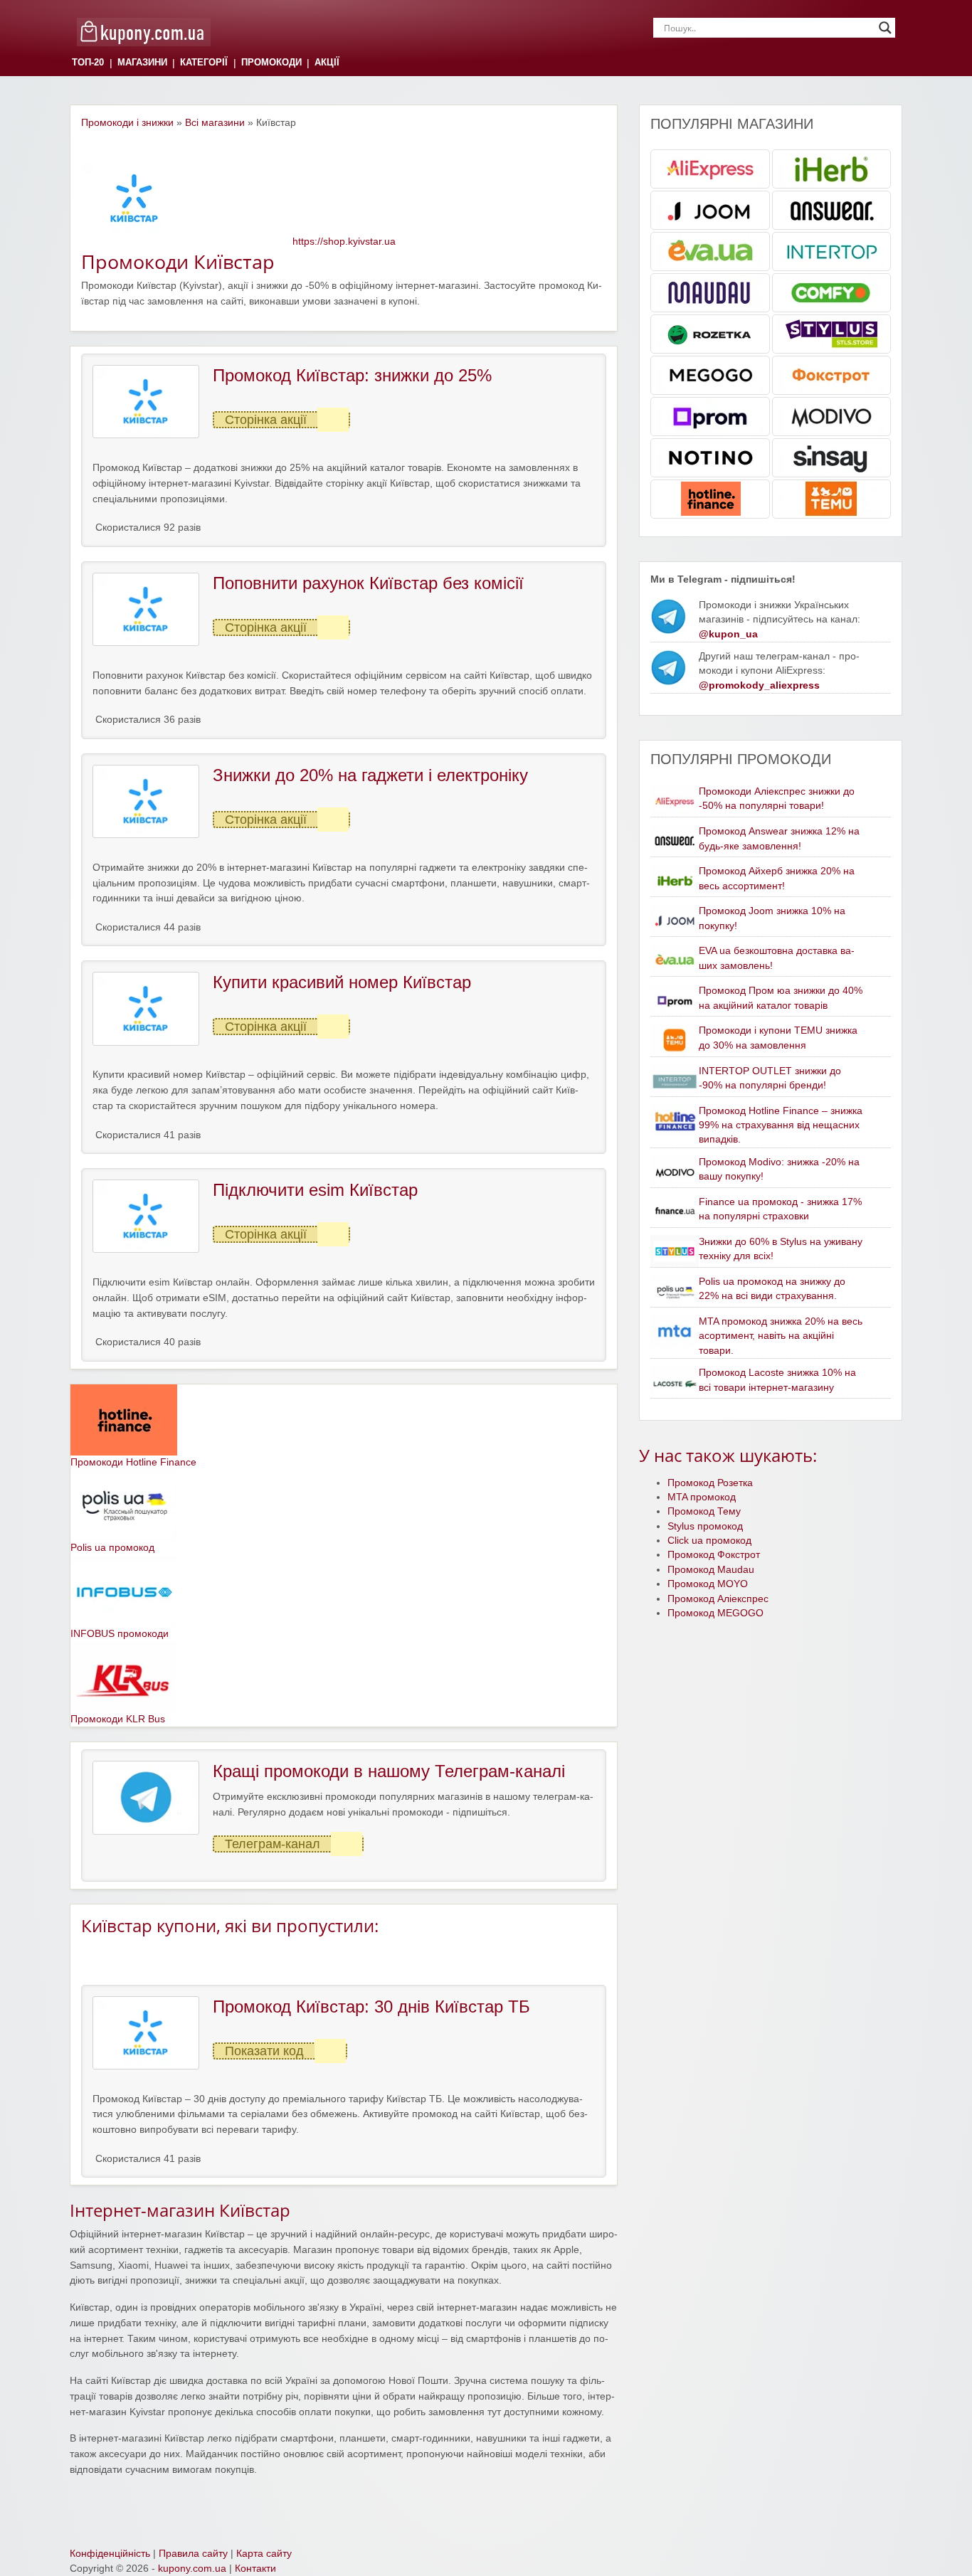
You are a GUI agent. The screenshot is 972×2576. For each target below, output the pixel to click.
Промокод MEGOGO (715, 1613)
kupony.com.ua (192, 2569)
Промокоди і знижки (127, 123)
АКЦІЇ (327, 63)
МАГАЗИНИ (142, 63)
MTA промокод (702, 1497)
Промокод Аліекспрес (718, 1599)
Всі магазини (215, 123)
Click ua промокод (709, 1541)
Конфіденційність (110, 2554)
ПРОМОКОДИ (271, 63)
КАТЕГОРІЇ (204, 63)
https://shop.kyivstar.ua (344, 242)
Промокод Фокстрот (714, 1555)
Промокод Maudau (711, 1570)
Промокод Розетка (710, 1483)
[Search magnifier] (885, 28)
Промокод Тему (704, 1511)
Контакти (255, 2569)
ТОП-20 (88, 63)
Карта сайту (264, 2554)
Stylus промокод (705, 1526)
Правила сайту (193, 2554)
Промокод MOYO (708, 1584)
